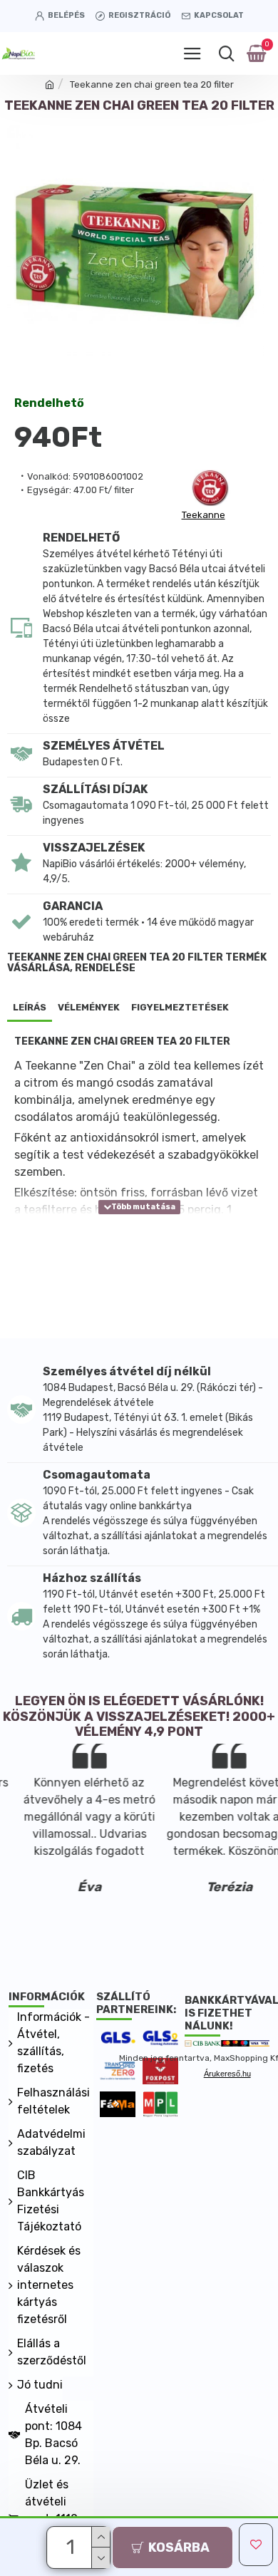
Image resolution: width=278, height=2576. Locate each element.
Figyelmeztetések (180, 1007)
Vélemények (89, 1007)
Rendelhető (49, 404)
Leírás (30, 1007)
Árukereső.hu (227, 2074)
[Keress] (226, 53)
